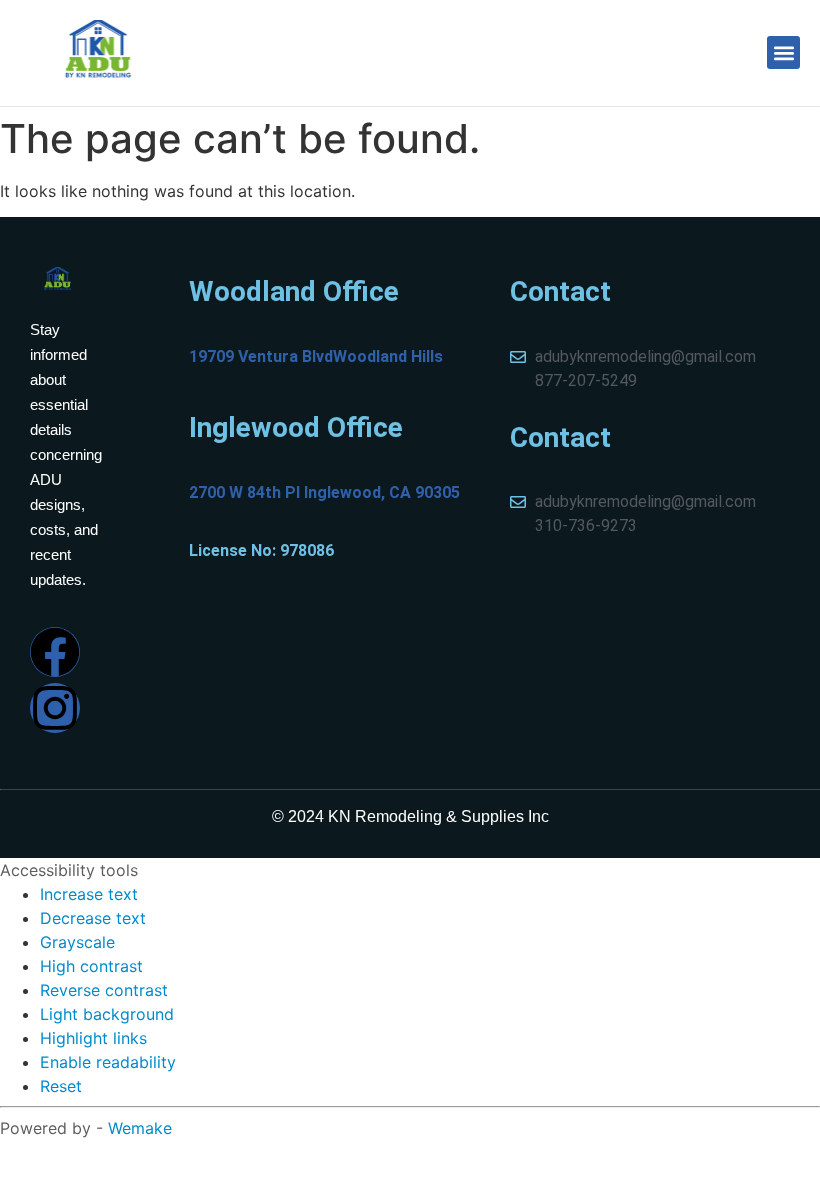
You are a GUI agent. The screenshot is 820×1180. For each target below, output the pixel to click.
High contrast (91, 966)
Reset (61, 1086)
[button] (783, 52)
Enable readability (108, 1062)
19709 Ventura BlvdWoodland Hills (316, 356)
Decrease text (93, 918)
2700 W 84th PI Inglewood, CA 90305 (324, 492)
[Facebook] (55, 652)
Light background (107, 1014)
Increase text (89, 894)
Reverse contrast (104, 990)
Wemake (140, 1128)
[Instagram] (55, 708)
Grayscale (77, 942)
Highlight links (93, 1038)
